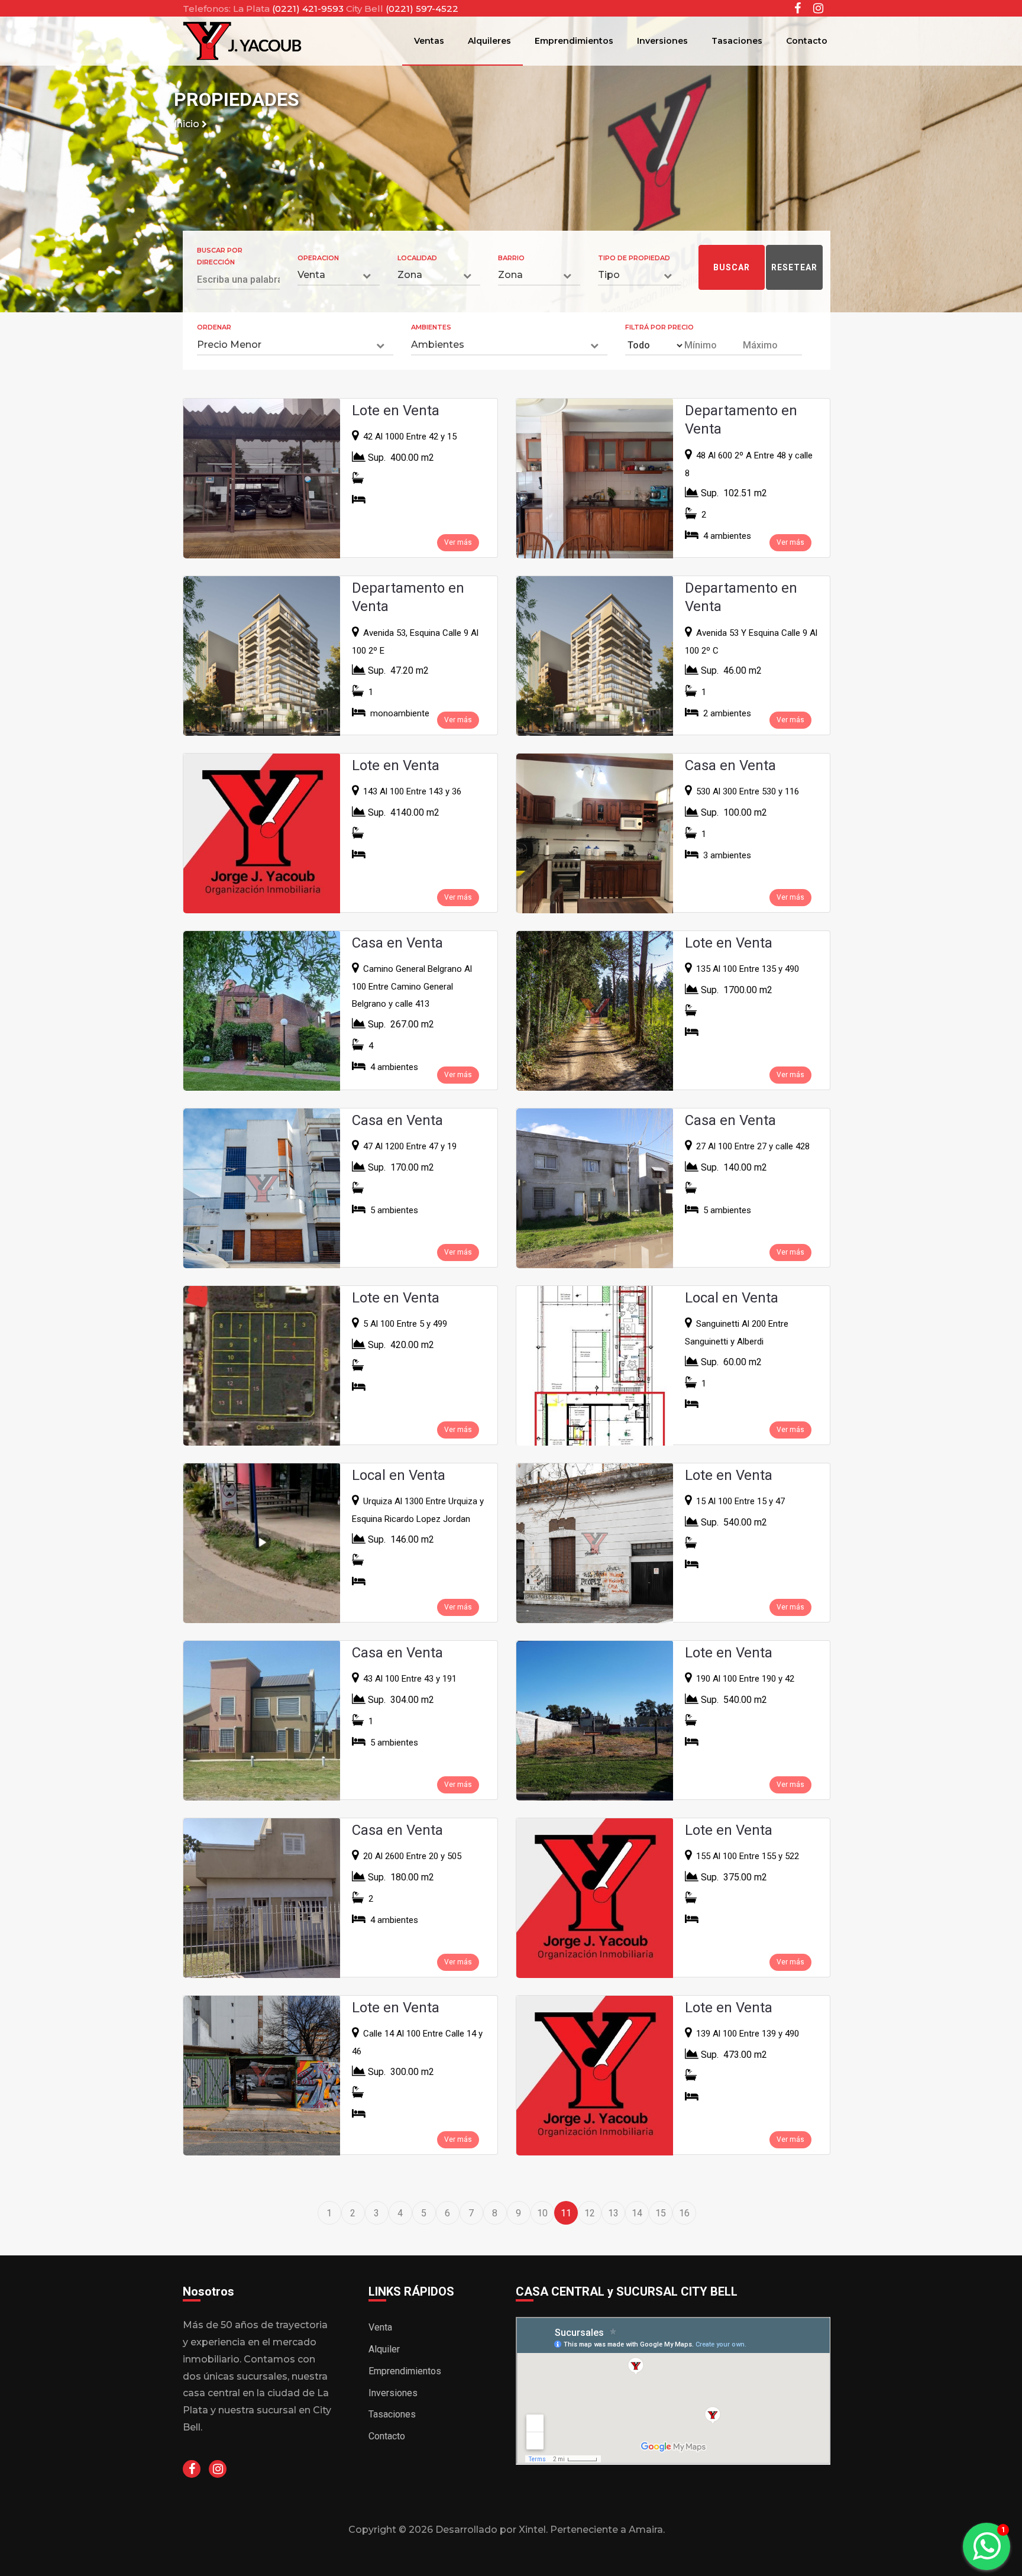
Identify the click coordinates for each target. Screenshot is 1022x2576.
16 (684, 2213)
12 (590, 2213)
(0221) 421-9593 (309, 9)
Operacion (318, 258)
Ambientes (431, 327)
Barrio (511, 258)
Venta (380, 2327)
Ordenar (214, 327)
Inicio (188, 124)
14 (637, 2213)
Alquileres (489, 41)
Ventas (429, 41)
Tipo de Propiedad (634, 258)
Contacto (807, 41)
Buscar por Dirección (220, 256)
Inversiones (662, 41)
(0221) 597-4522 (422, 9)
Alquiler (384, 2349)
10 (542, 2213)
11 (566, 2213)
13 (613, 2213)
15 (661, 2213)
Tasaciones (737, 41)
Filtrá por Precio (659, 327)
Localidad (417, 258)
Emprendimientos (574, 41)
